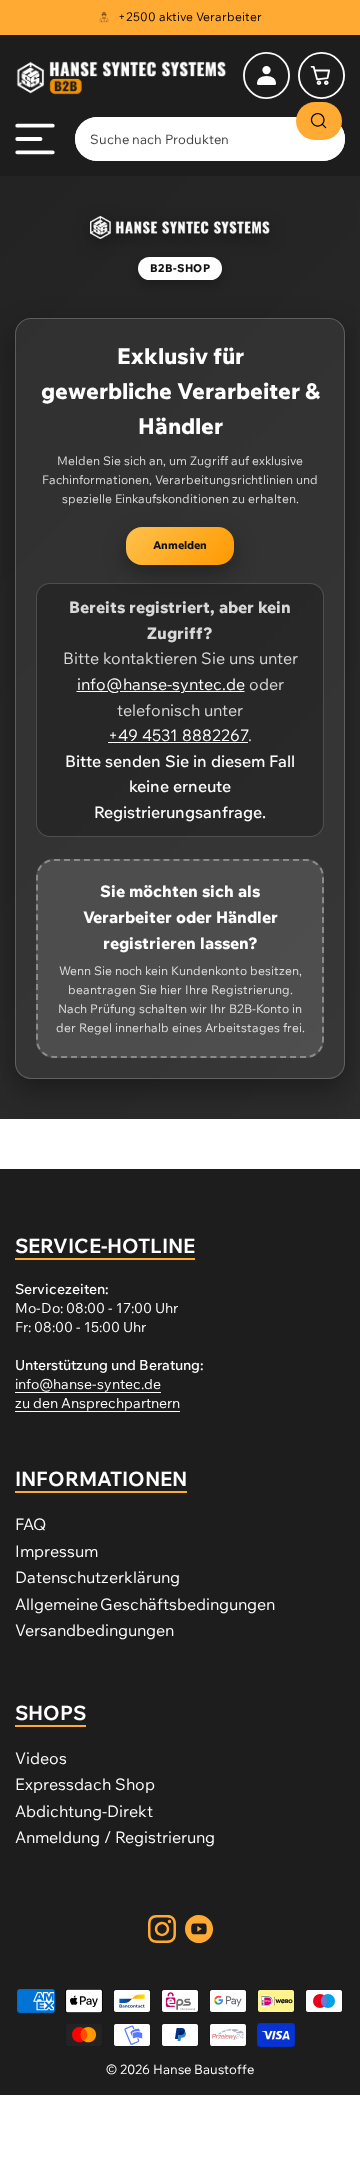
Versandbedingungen (94, 1630)
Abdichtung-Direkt (84, 1811)
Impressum (56, 1551)
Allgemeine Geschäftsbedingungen (145, 1604)
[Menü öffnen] (35, 139)
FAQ (30, 1524)
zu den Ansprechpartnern (97, 1403)
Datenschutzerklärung (97, 1577)
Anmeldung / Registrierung (115, 1837)
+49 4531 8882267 (178, 735)
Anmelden (180, 545)
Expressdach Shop (85, 1784)
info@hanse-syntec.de (161, 684)
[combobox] (210, 139)
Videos (41, 1758)
